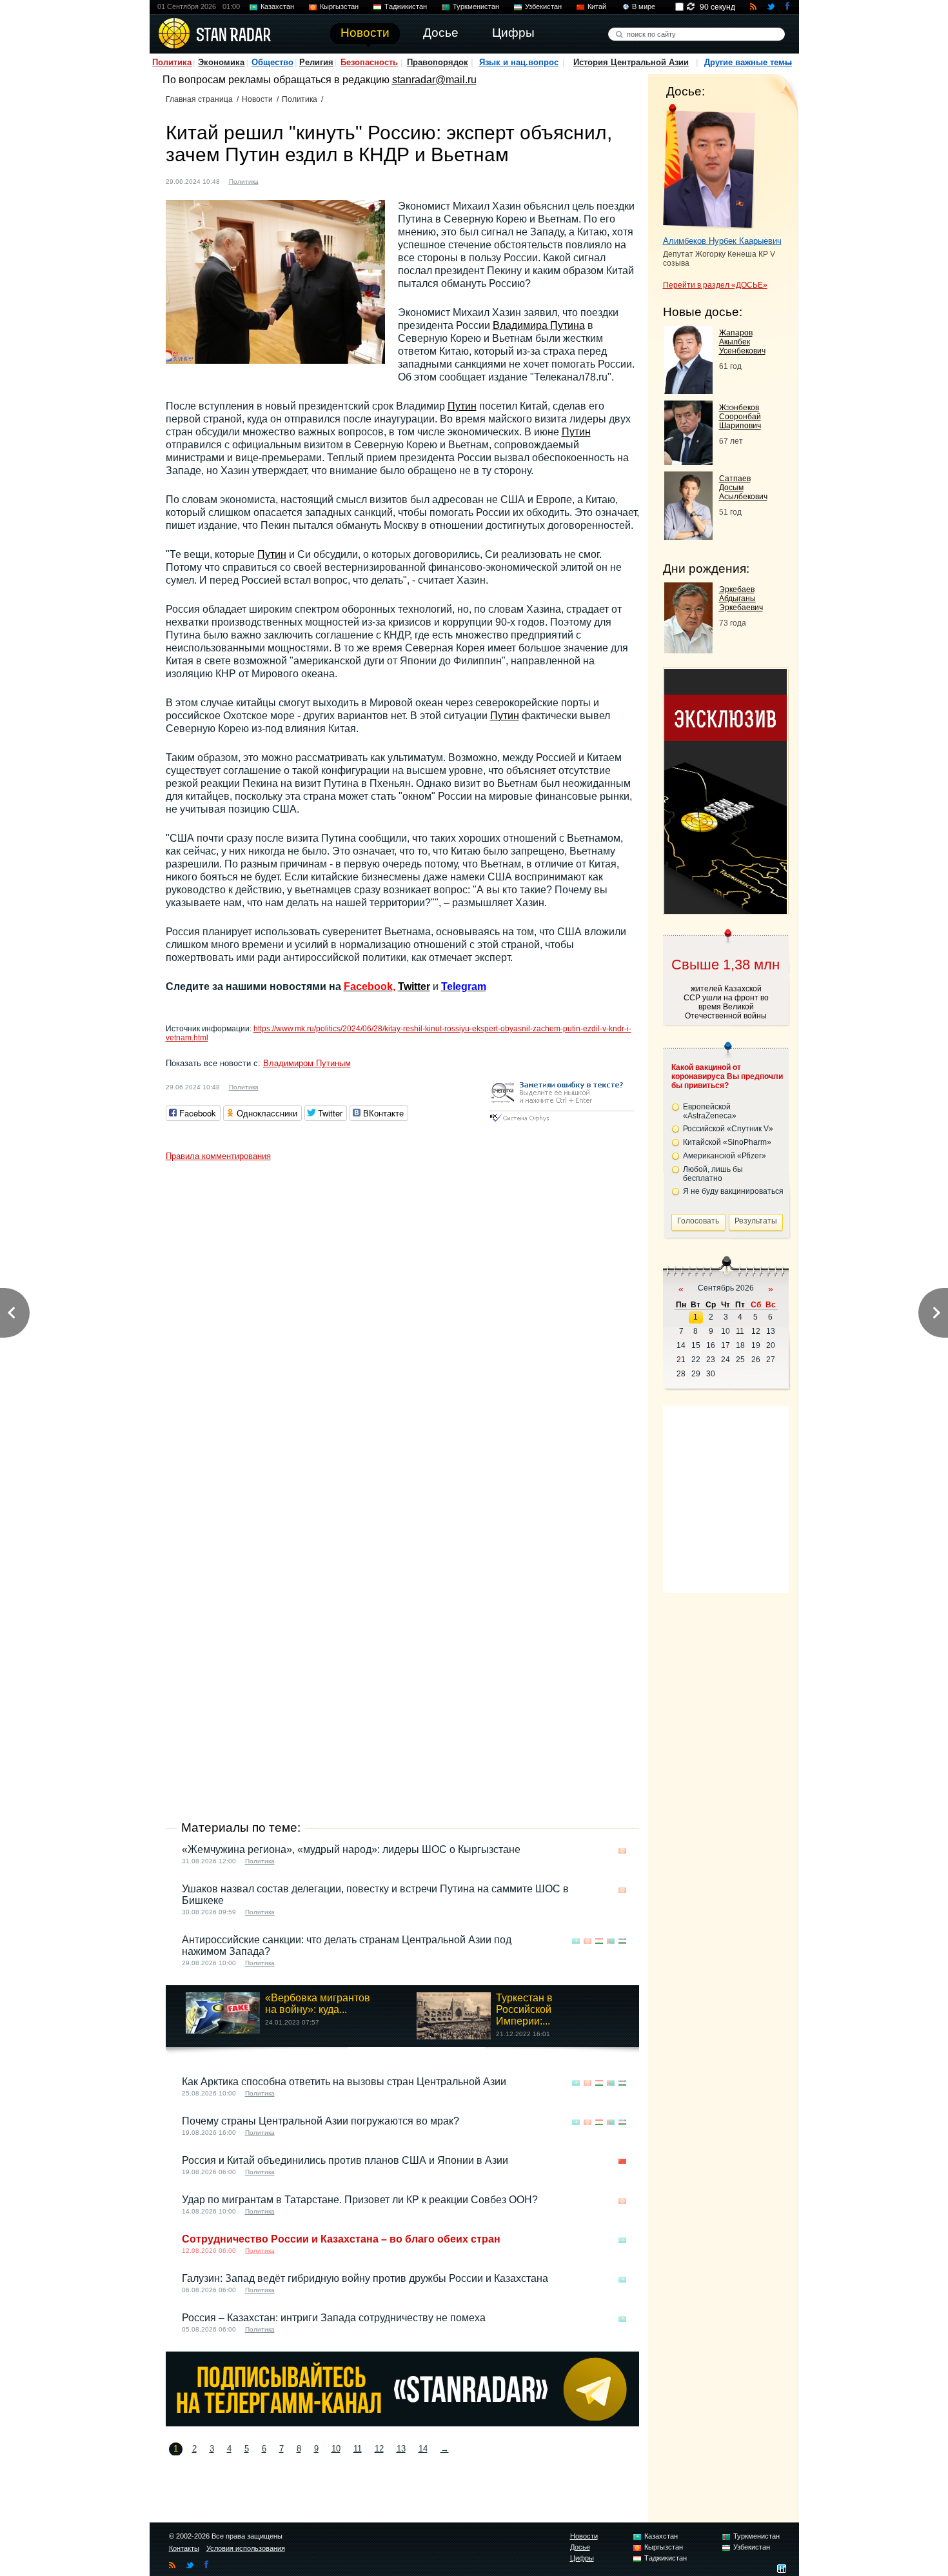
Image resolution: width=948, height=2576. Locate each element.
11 (358, 2449)
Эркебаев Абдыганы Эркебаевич (741, 599)
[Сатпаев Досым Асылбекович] (688, 536)
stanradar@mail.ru (434, 80)
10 (336, 2449)
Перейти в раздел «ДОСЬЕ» (715, 285)
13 (401, 2449)
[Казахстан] (576, 1941)
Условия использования (246, 2548)
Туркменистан (476, 6)
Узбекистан (543, 6)
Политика (172, 62)
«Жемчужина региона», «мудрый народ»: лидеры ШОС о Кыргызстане (351, 1849)
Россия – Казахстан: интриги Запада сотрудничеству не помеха (334, 2318)
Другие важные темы (748, 62)
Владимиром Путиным (307, 1063)
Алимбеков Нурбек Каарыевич (722, 241)
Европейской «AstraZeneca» (710, 1111)
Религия (316, 62)
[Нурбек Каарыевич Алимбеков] (709, 166)
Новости (257, 99)
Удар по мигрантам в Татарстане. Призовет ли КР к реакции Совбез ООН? (360, 2200)
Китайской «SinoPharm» (727, 1142)
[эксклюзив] (726, 910)
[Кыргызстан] (622, 1851)
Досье (580, 2547)
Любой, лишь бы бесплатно (713, 1174)
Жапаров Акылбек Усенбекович (742, 342)
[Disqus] (402, 1329)
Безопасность (369, 62)
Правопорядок (438, 62)
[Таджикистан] (599, 1941)
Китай (597, 6)
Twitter (414, 986)
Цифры (582, 2558)
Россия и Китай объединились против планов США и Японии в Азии (345, 2160)
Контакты (184, 2548)
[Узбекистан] (622, 1941)
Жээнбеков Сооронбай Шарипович (740, 417)
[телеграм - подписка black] (402, 2423)
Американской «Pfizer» (725, 1156)
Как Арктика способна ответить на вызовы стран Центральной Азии (344, 2082)
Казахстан (277, 6)
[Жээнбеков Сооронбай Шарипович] (688, 461)
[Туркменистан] (611, 1941)
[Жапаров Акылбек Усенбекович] (688, 391)
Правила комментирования (218, 1156)
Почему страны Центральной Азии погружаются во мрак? (321, 2121)
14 (423, 2449)
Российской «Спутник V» (728, 1129)
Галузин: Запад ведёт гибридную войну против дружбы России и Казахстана (365, 2278)
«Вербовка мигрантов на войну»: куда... (318, 2004)
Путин (462, 406)
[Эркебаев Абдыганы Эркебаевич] (688, 650)
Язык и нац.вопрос (519, 62)
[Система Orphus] (562, 1123)
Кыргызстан (339, 6)
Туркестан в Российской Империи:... (524, 2009)
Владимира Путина (539, 325)
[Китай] (276, 180)
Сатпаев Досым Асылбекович (743, 488)
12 (379, 2449)
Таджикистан (406, 6)
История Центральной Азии (631, 62)
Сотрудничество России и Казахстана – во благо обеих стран (341, 2239)
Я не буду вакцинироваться (733, 1191)
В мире (644, 6)
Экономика (221, 62)
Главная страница (199, 99)
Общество (272, 62)
